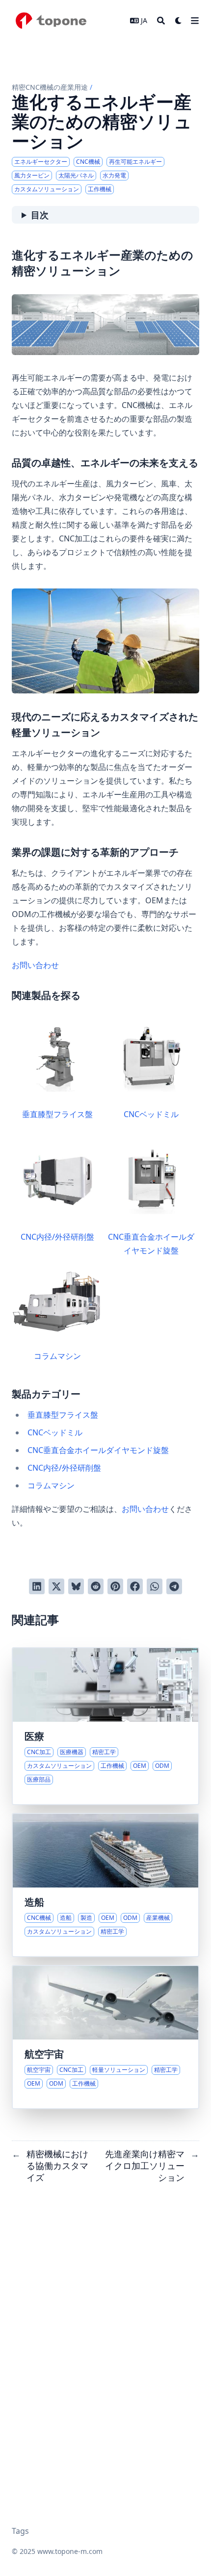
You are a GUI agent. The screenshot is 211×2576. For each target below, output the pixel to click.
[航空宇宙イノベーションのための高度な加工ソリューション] (105, 2037)
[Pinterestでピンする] (115, 1586)
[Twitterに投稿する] (56, 1586)
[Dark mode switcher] (179, 21)
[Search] (161, 21)
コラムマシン (57, 1356)
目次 (40, 215)
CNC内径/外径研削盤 (57, 1237)
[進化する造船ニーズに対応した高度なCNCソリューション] (105, 1885)
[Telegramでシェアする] (174, 1586)
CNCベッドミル (151, 1114)
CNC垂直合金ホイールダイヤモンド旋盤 (151, 1244)
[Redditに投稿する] (96, 1586)
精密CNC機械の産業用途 (50, 87)
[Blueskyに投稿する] (76, 1586)
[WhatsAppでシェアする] (155, 1586)
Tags (20, 2531)
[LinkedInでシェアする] (37, 1586)
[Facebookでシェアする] (135, 1586)
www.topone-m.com (70, 2551)
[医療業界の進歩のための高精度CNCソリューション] (105, 1726)
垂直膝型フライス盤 (57, 1114)
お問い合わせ (35, 965)
